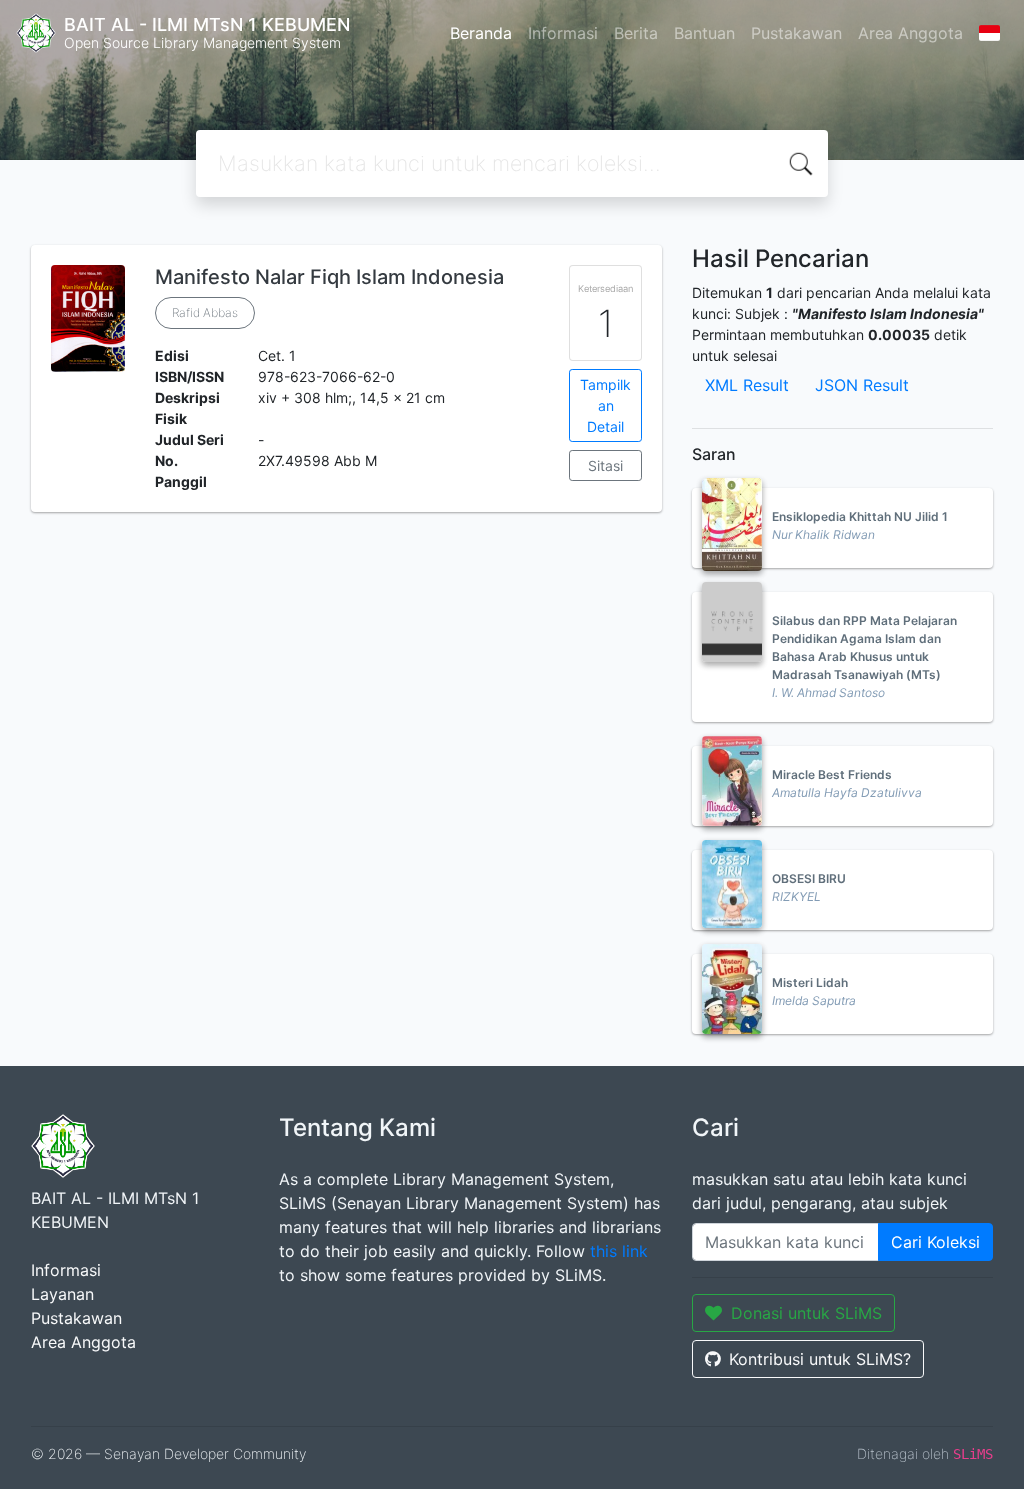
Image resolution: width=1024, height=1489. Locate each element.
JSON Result (862, 385)
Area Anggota (910, 33)
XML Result (747, 385)
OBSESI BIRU (809, 878)
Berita (636, 33)
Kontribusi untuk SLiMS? (820, 1359)
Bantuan (704, 33)
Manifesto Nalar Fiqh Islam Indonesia (329, 277)
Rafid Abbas (205, 312)
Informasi (563, 33)
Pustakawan (796, 33)
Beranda (481, 33)
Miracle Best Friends (832, 774)
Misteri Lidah (810, 982)
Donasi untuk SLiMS (806, 1313)
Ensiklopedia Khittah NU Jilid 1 (860, 516)
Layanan (62, 1294)
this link (619, 1251)
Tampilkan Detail (605, 405)
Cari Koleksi (935, 1242)
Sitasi (605, 465)
